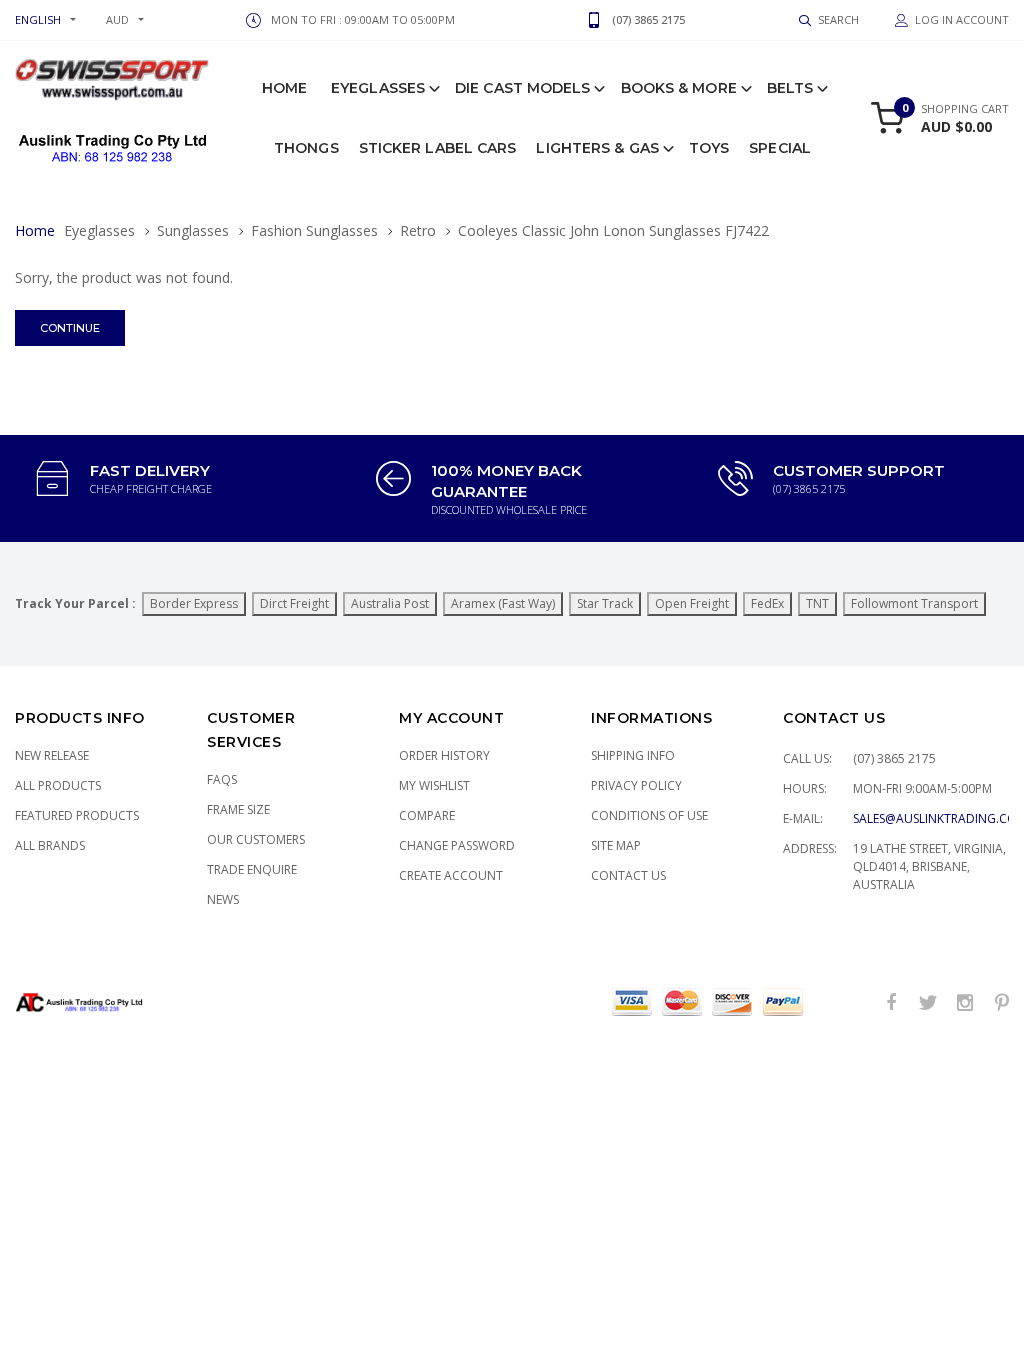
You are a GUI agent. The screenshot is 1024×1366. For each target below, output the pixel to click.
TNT (817, 603)
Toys (709, 148)
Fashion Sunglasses (314, 230)
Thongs (306, 148)
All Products (58, 785)
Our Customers (256, 839)
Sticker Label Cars (438, 148)
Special (780, 148)
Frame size (238, 809)
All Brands (50, 845)
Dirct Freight (294, 603)
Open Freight (692, 603)
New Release (52, 755)
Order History (444, 755)
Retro (418, 230)
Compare (427, 815)
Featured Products (77, 815)
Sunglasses (193, 230)
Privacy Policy (636, 785)
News (223, 899)
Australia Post (390, 603)
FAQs (222, 779)
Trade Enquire (252, 869)
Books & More (679, 88)
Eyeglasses (378, 88)
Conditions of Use (649, 815)
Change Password (457, 845)
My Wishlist (434, 785)
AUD (117, 19)
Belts (790, 88)
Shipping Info (633, 755)
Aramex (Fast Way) (503, 603)
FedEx (767, 603)
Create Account (451, 875)
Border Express (194, 603)
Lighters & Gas (597, 148)
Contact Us (628, 875)
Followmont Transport (914, 603)
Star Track (605, 603)
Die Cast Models (523, 88)
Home (284, 88)
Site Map (616, 845)
